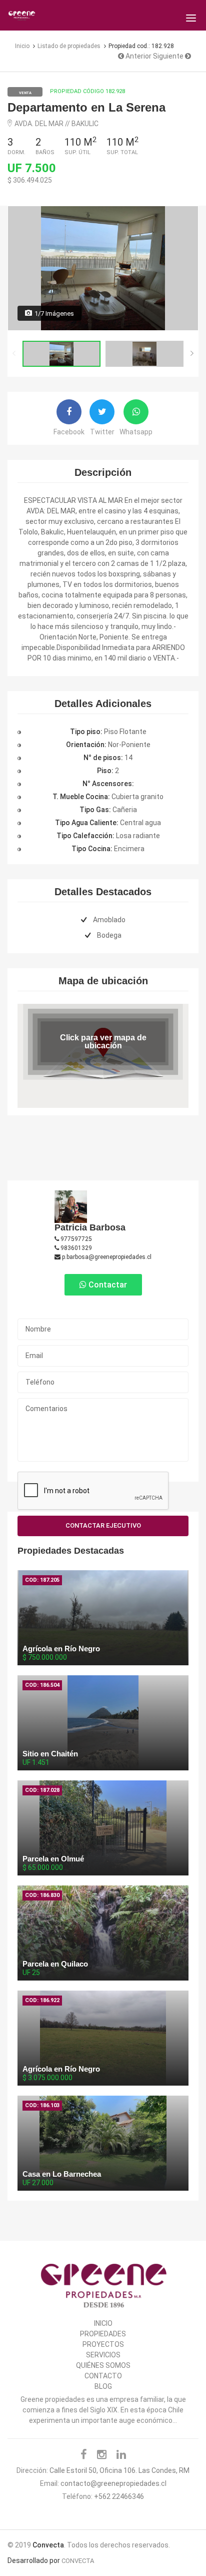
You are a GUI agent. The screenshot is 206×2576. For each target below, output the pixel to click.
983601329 (75, 1248)
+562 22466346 (119, 2496)
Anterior (138, 56)
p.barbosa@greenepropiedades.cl (106, 1257)
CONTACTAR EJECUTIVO (103, 1525)
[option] (103, 268)
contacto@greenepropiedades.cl (113, 2483)
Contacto (103, 2376)
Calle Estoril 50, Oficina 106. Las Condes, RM (119, 2470)
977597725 (75, 1239)
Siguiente (169, 56)
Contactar (107, 1285)
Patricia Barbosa (90, 1227)
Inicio (103, 2323)
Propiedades (103, 2334)
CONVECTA (78, 2561)
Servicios (103, 2355)
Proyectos (103, 2344)
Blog (103, 2386)
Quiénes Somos (103, 2365)
